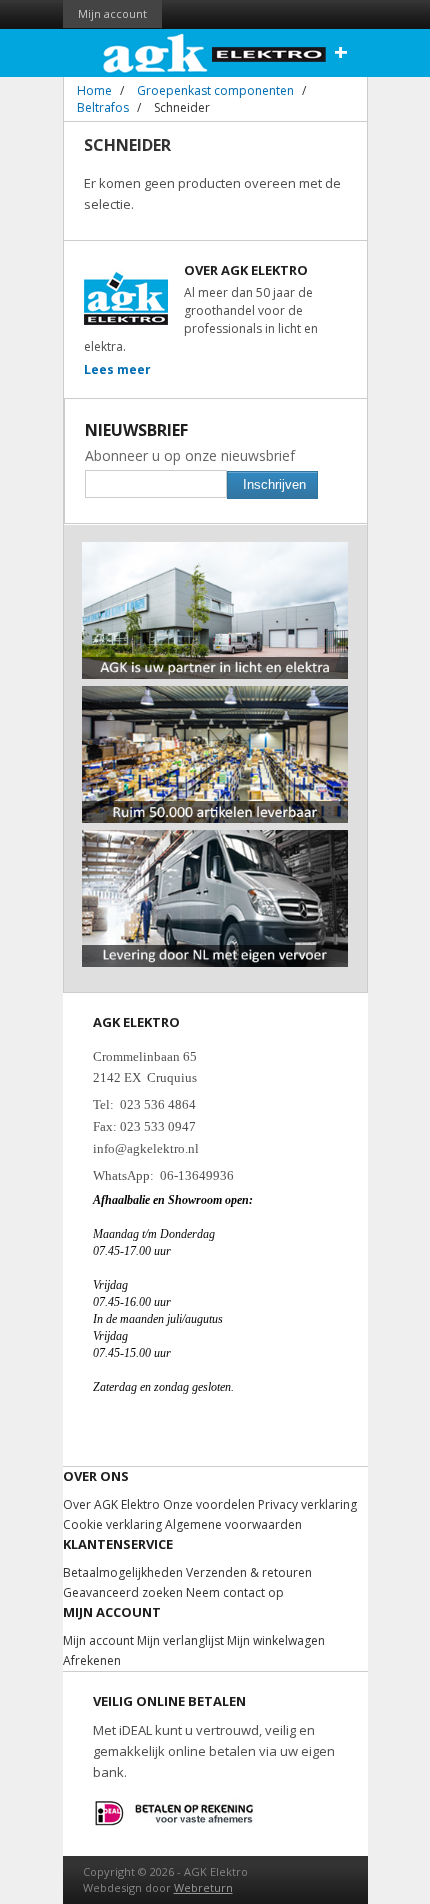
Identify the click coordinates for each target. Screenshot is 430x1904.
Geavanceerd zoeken (123, 1592)
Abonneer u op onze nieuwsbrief (190, 455)
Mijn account (112, 13)
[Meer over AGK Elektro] (215, 550)
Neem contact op (235, 1592)
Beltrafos (103, 107)
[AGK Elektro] (215, 53)
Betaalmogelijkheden (123, 1572)
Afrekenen (92, 1660)
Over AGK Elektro (111, 1504)
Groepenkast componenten (215, 90)
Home (94, 90)
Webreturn (203, 1887)
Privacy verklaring (307, 1504)
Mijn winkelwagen (276, 1640)
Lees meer (117, 369)
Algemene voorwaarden (233, 1524)
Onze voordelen (209, 1504)
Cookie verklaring (112, 1524)
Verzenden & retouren (249, 1572)
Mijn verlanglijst (180, 1640)
